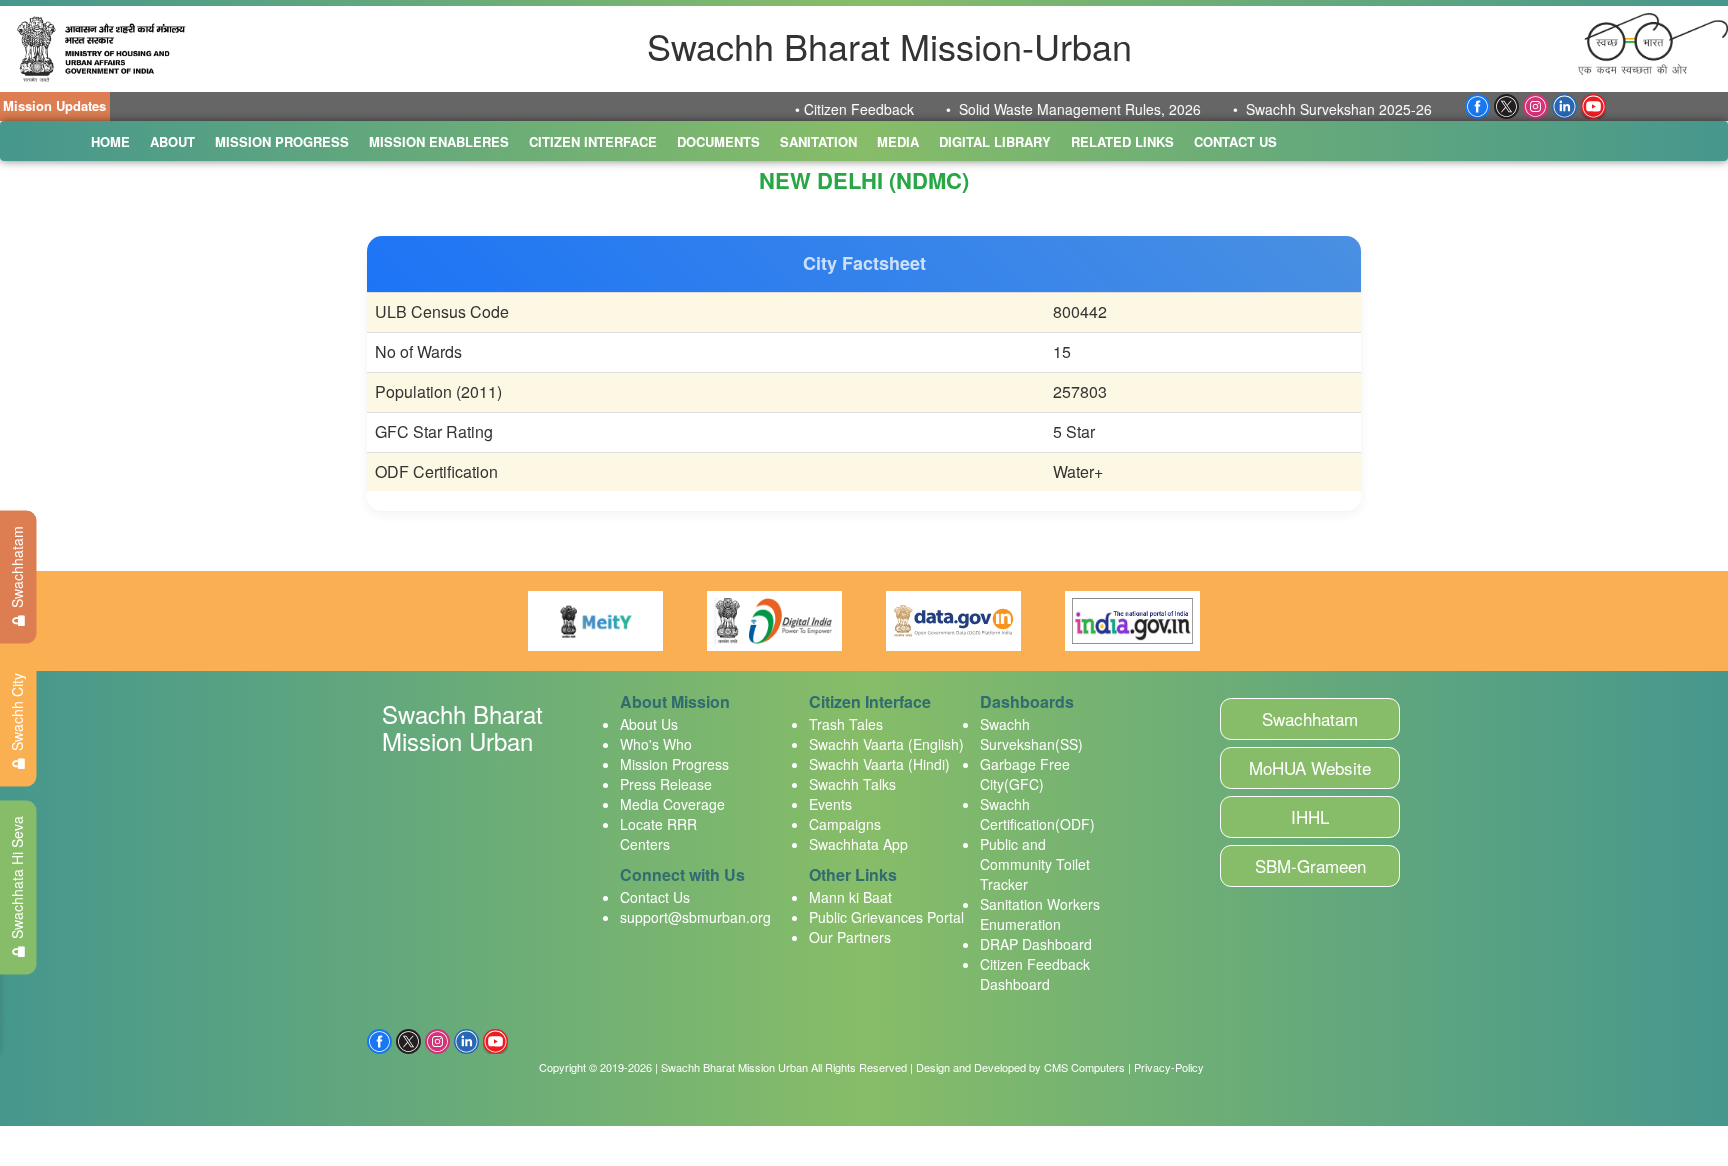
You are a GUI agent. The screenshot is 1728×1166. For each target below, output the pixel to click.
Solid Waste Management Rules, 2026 (1024, 109)
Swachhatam (1310, 718)
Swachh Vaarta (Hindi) (879, 764)
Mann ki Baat (850, 897)
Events (830, 804)
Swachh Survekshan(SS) (1031, 734)
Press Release (666, 784)
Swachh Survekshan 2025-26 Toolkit (1305, 109)
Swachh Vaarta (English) (886, 744)
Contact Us (655, 897)
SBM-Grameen (1310, 865)
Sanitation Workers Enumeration (1040, 914)
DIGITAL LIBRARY (995, 141)
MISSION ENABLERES (439, 141)
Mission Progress (674, 764)
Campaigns (845, 824)
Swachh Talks (852, 784)
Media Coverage (672, 804)
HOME (110, 141)
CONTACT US (1235, 141)
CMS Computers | (1087, 1067)
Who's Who (656, 744)
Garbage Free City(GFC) (1025, 774)
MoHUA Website (1310, 767)
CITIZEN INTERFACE (593, 141)
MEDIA (898, 141)
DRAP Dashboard (1036, 944)
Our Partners (850, 937)
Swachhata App (858, 844)
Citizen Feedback (803, 109)
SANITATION (818, 141)
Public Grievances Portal (886, 917)
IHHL (1310, 816)
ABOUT (172, 141)
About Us (649, 724)
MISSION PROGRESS (282, 141)
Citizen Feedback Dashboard (1035, 974)
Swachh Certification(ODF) (1037, 814)
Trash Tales (846, 724)
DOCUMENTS (718, 141)
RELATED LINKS (1122, 141)
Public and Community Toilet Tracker (1035, 864)
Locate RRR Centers (658, 834)
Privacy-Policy (1169, 1067)
